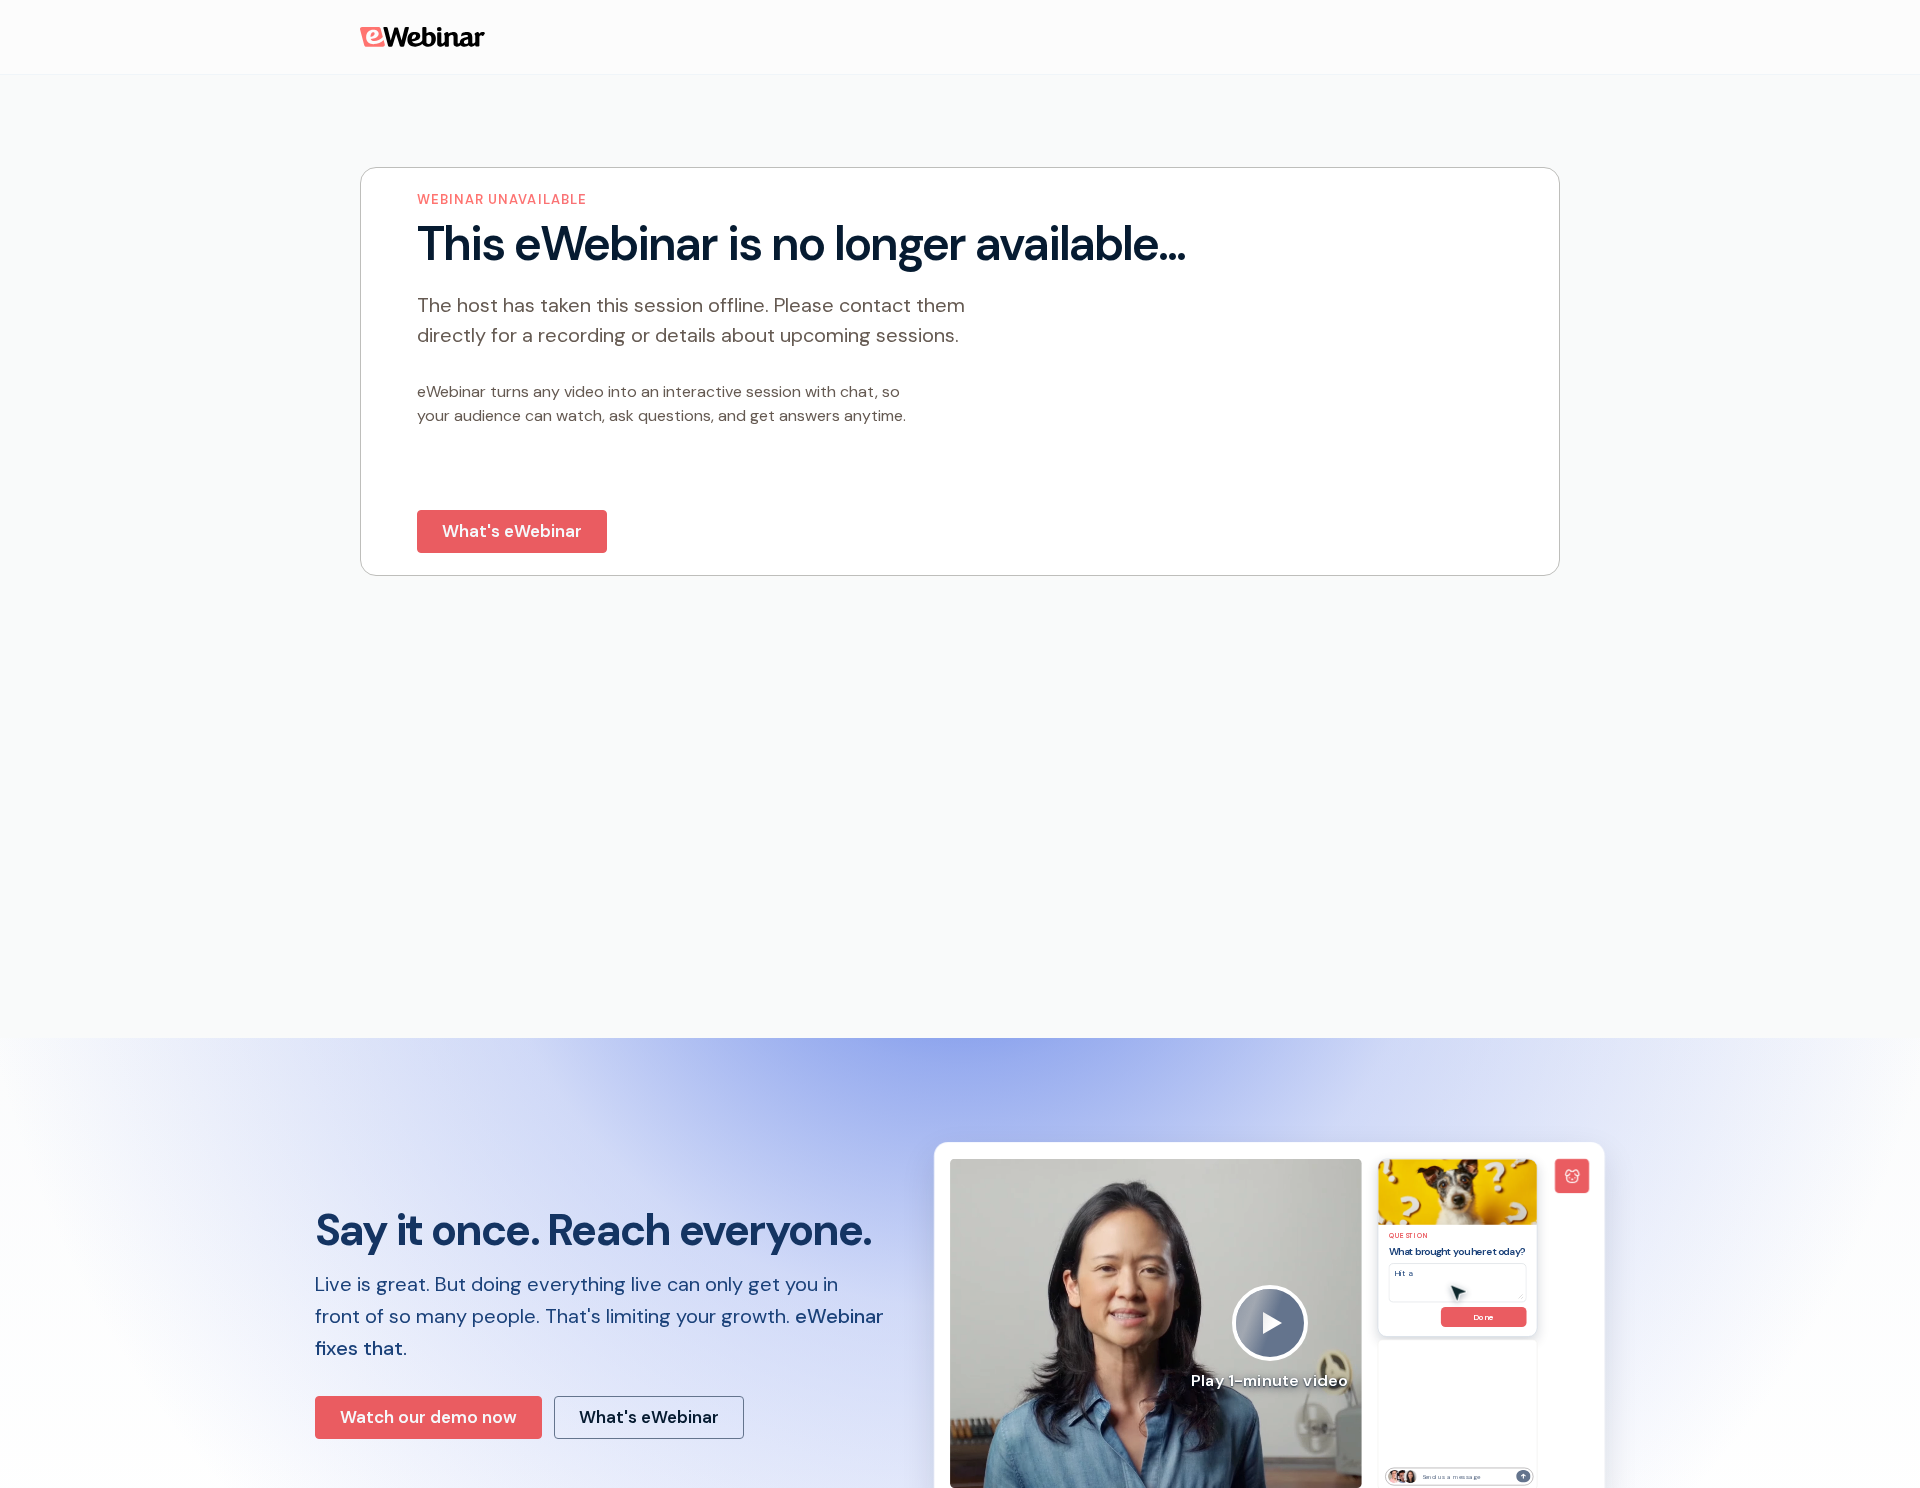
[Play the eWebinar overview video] (1270, 1323)
